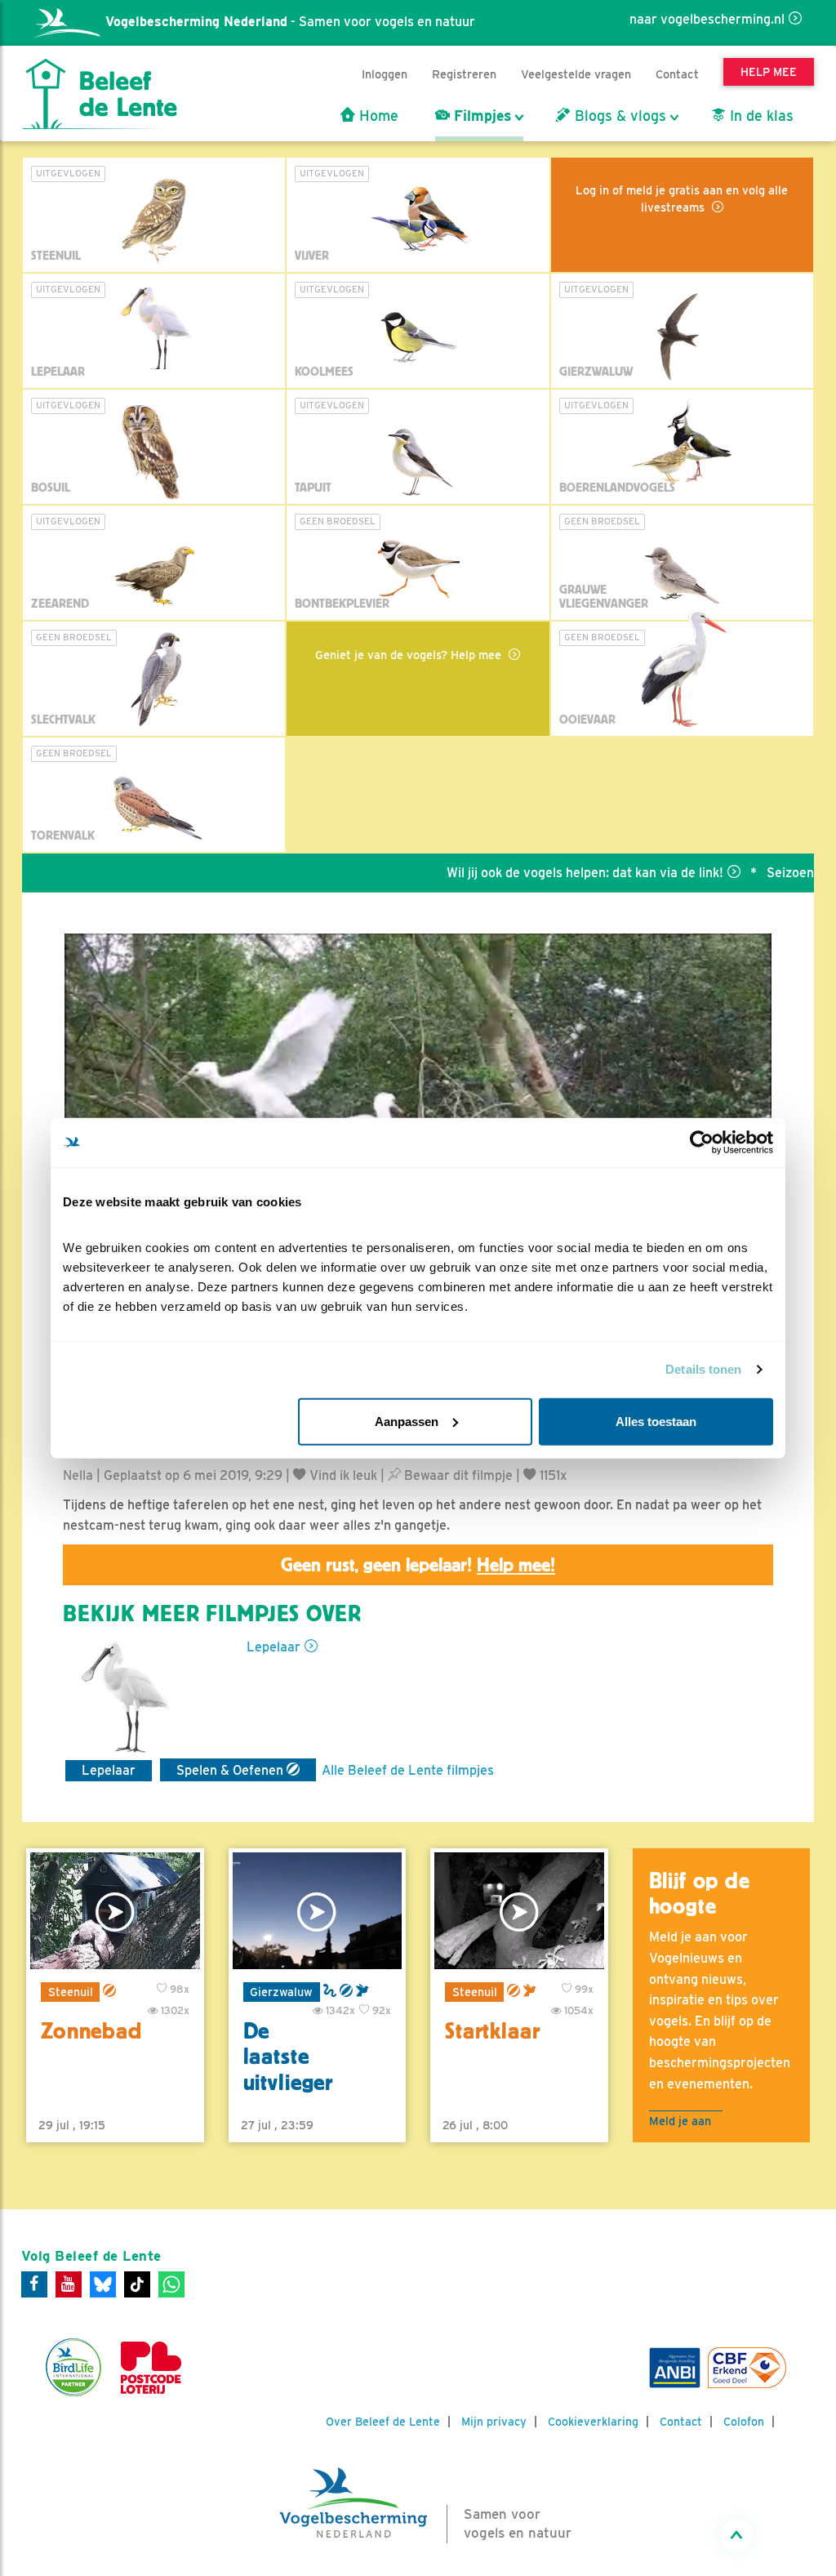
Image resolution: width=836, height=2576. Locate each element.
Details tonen (703, 1369)
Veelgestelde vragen (576, 74)
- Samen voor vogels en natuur (290, 22)
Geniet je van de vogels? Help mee (410, 655)
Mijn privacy (494, 2422)
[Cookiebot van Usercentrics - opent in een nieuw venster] (702, 1143)
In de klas (760, 116)
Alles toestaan (656, 1421)
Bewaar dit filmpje (457, 1475)
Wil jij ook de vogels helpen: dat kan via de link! (541, 873)
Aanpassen (407, 1421)
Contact (677, 74)
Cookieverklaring (593, 2422)
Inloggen (385, 74)
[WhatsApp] (171, 2284)
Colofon (744, 2422)
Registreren (464, 74)
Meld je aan (680, 2121)
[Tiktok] (137, 2284)
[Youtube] (69, 2284)
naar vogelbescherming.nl (707, 19)
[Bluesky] (103, 2284)
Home (377, 116)
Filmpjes (480, 116)
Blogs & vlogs (618, 116)
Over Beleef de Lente (383, 2422)
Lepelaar (273, 1647)
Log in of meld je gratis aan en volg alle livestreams (682, 198)
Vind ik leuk (342, 1475)
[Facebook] (34, 2284)
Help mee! (516, 1565)
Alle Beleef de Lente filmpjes (408, 1770)
